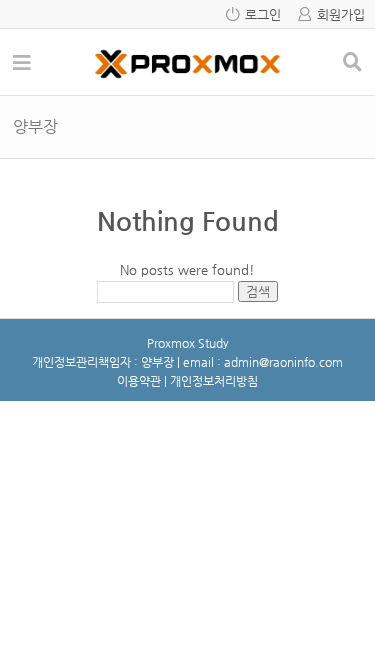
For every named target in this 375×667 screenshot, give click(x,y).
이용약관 (139, 381)
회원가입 (341, 14)
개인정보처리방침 (214, 381)
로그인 (263, 14)
